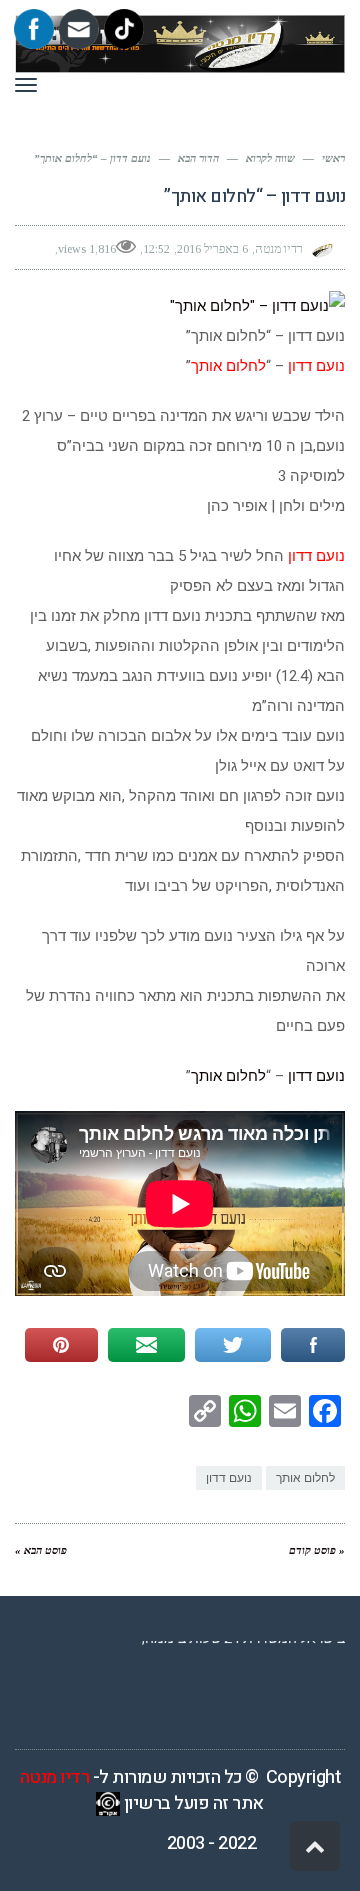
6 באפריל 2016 (212, 249)
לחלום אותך (228, 1076)
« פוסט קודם (317, 1550)
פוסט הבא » (41, 1550)
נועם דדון (314, 1076)
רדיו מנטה (55, 1777)
